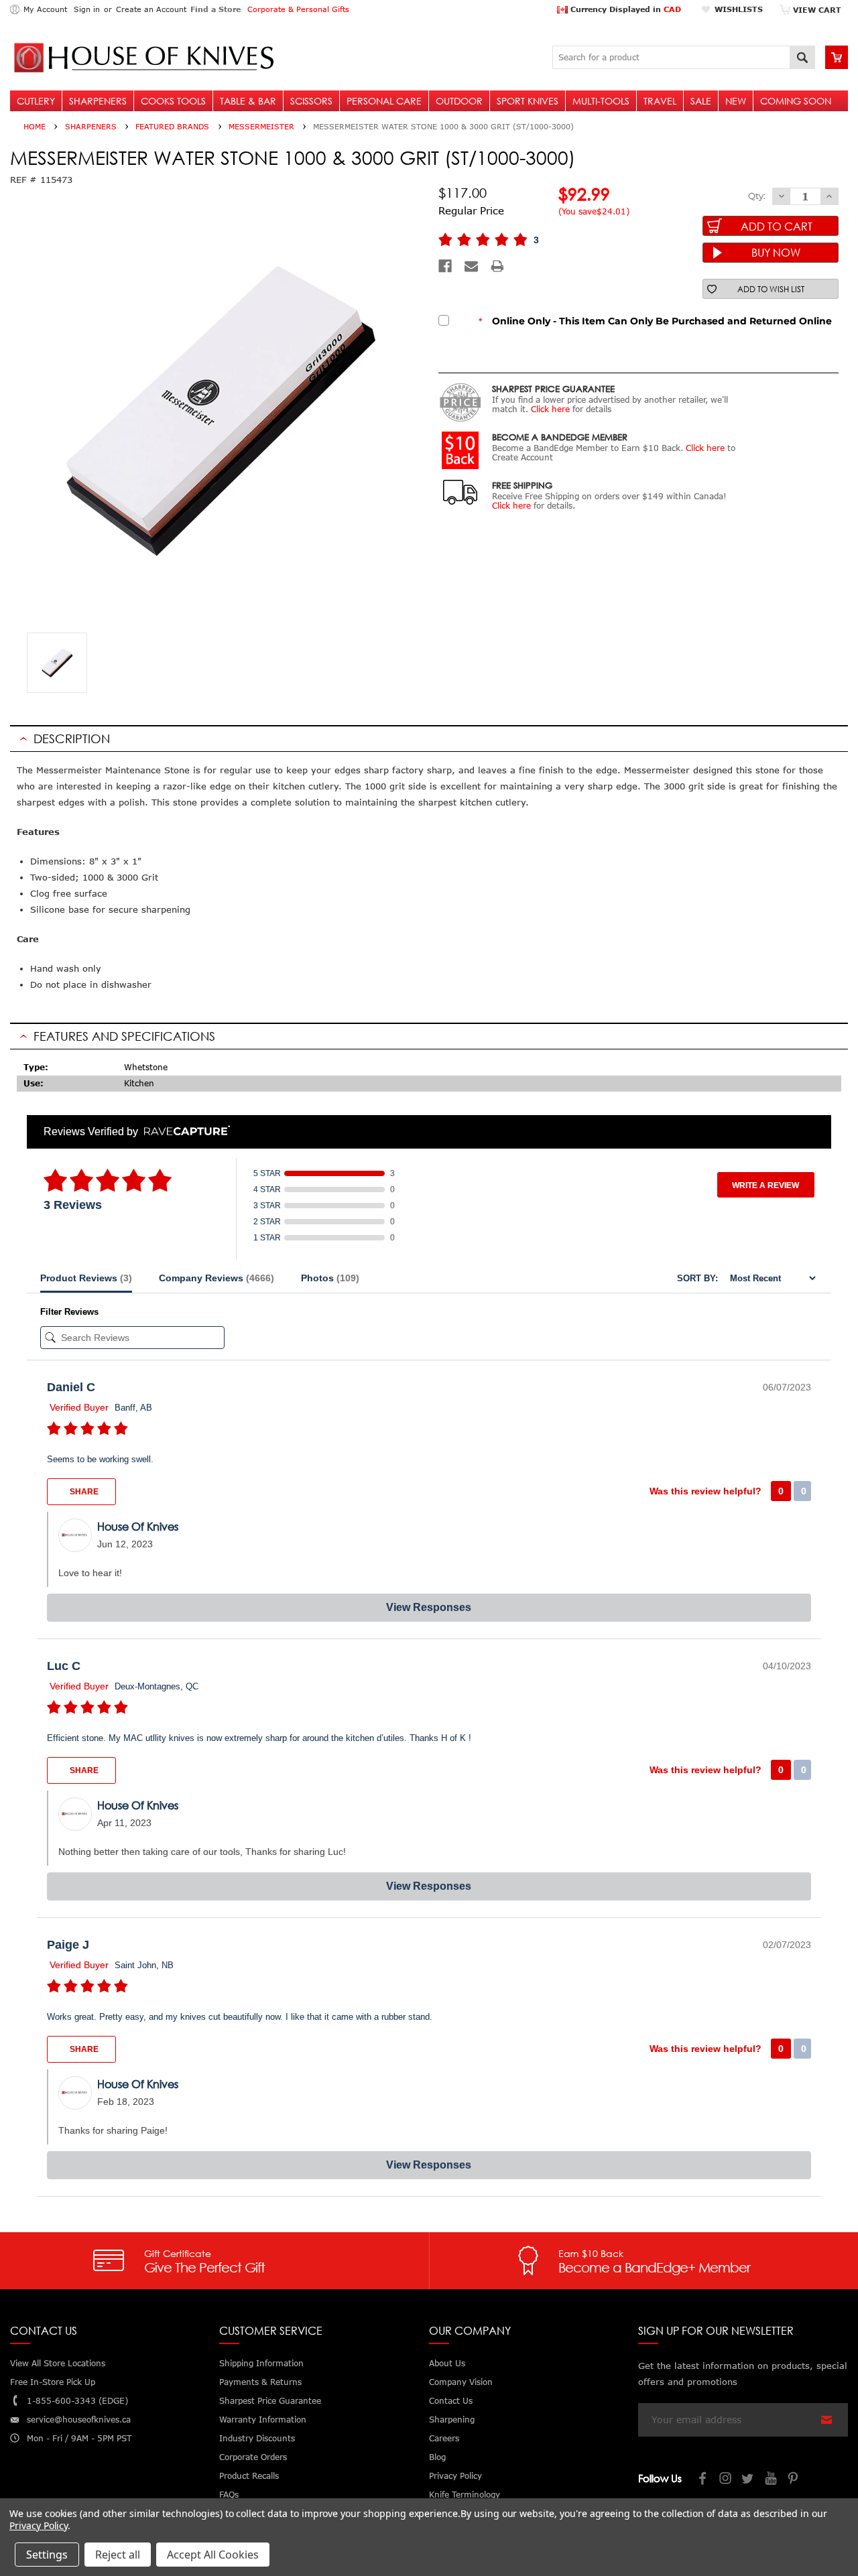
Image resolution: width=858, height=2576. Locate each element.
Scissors (311, 101)
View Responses (429, 1607)
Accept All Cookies (213, 2555)
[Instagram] (726, 2480)
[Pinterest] (794, 2480)
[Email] (471, 266)
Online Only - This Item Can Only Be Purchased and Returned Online (655, 321)
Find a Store (216, 9)
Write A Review (765, 1185)
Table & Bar (248, 101)
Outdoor (459, 101)
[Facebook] (445, 266)
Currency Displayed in (624, 9)
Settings (47, 2555)
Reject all (118, 2555)
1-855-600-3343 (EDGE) (77, 2401)
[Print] (497, 266)
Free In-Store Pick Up (53, 2382)
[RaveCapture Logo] (184, 1132)
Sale (701, 101)
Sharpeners (98, 101)
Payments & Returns (260, 2382)
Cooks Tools (173, 101)
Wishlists (739, 9)
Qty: (757, 196)
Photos (330, 1278)
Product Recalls (249, 2476)
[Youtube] (772, 2480)
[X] (749, 2480)
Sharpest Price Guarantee (270, 2401)
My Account (45, 9)
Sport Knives (528, 101)
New (736, 101)
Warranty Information (263, 2420)
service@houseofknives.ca (79, 2420)
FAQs (229, 2495)
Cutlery (36, 101)
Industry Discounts (257, 2438)
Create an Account (151, 9)
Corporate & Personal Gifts (298, 9)
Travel (660, 101)
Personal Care (384, 101)
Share (83, 1492)
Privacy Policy (39, 2525)
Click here (550, 409)
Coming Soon (796, 101)
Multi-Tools (601, 101)
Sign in (87, 9)
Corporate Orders (253, 2457)
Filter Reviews (69, 1312)
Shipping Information (261, 2363)
